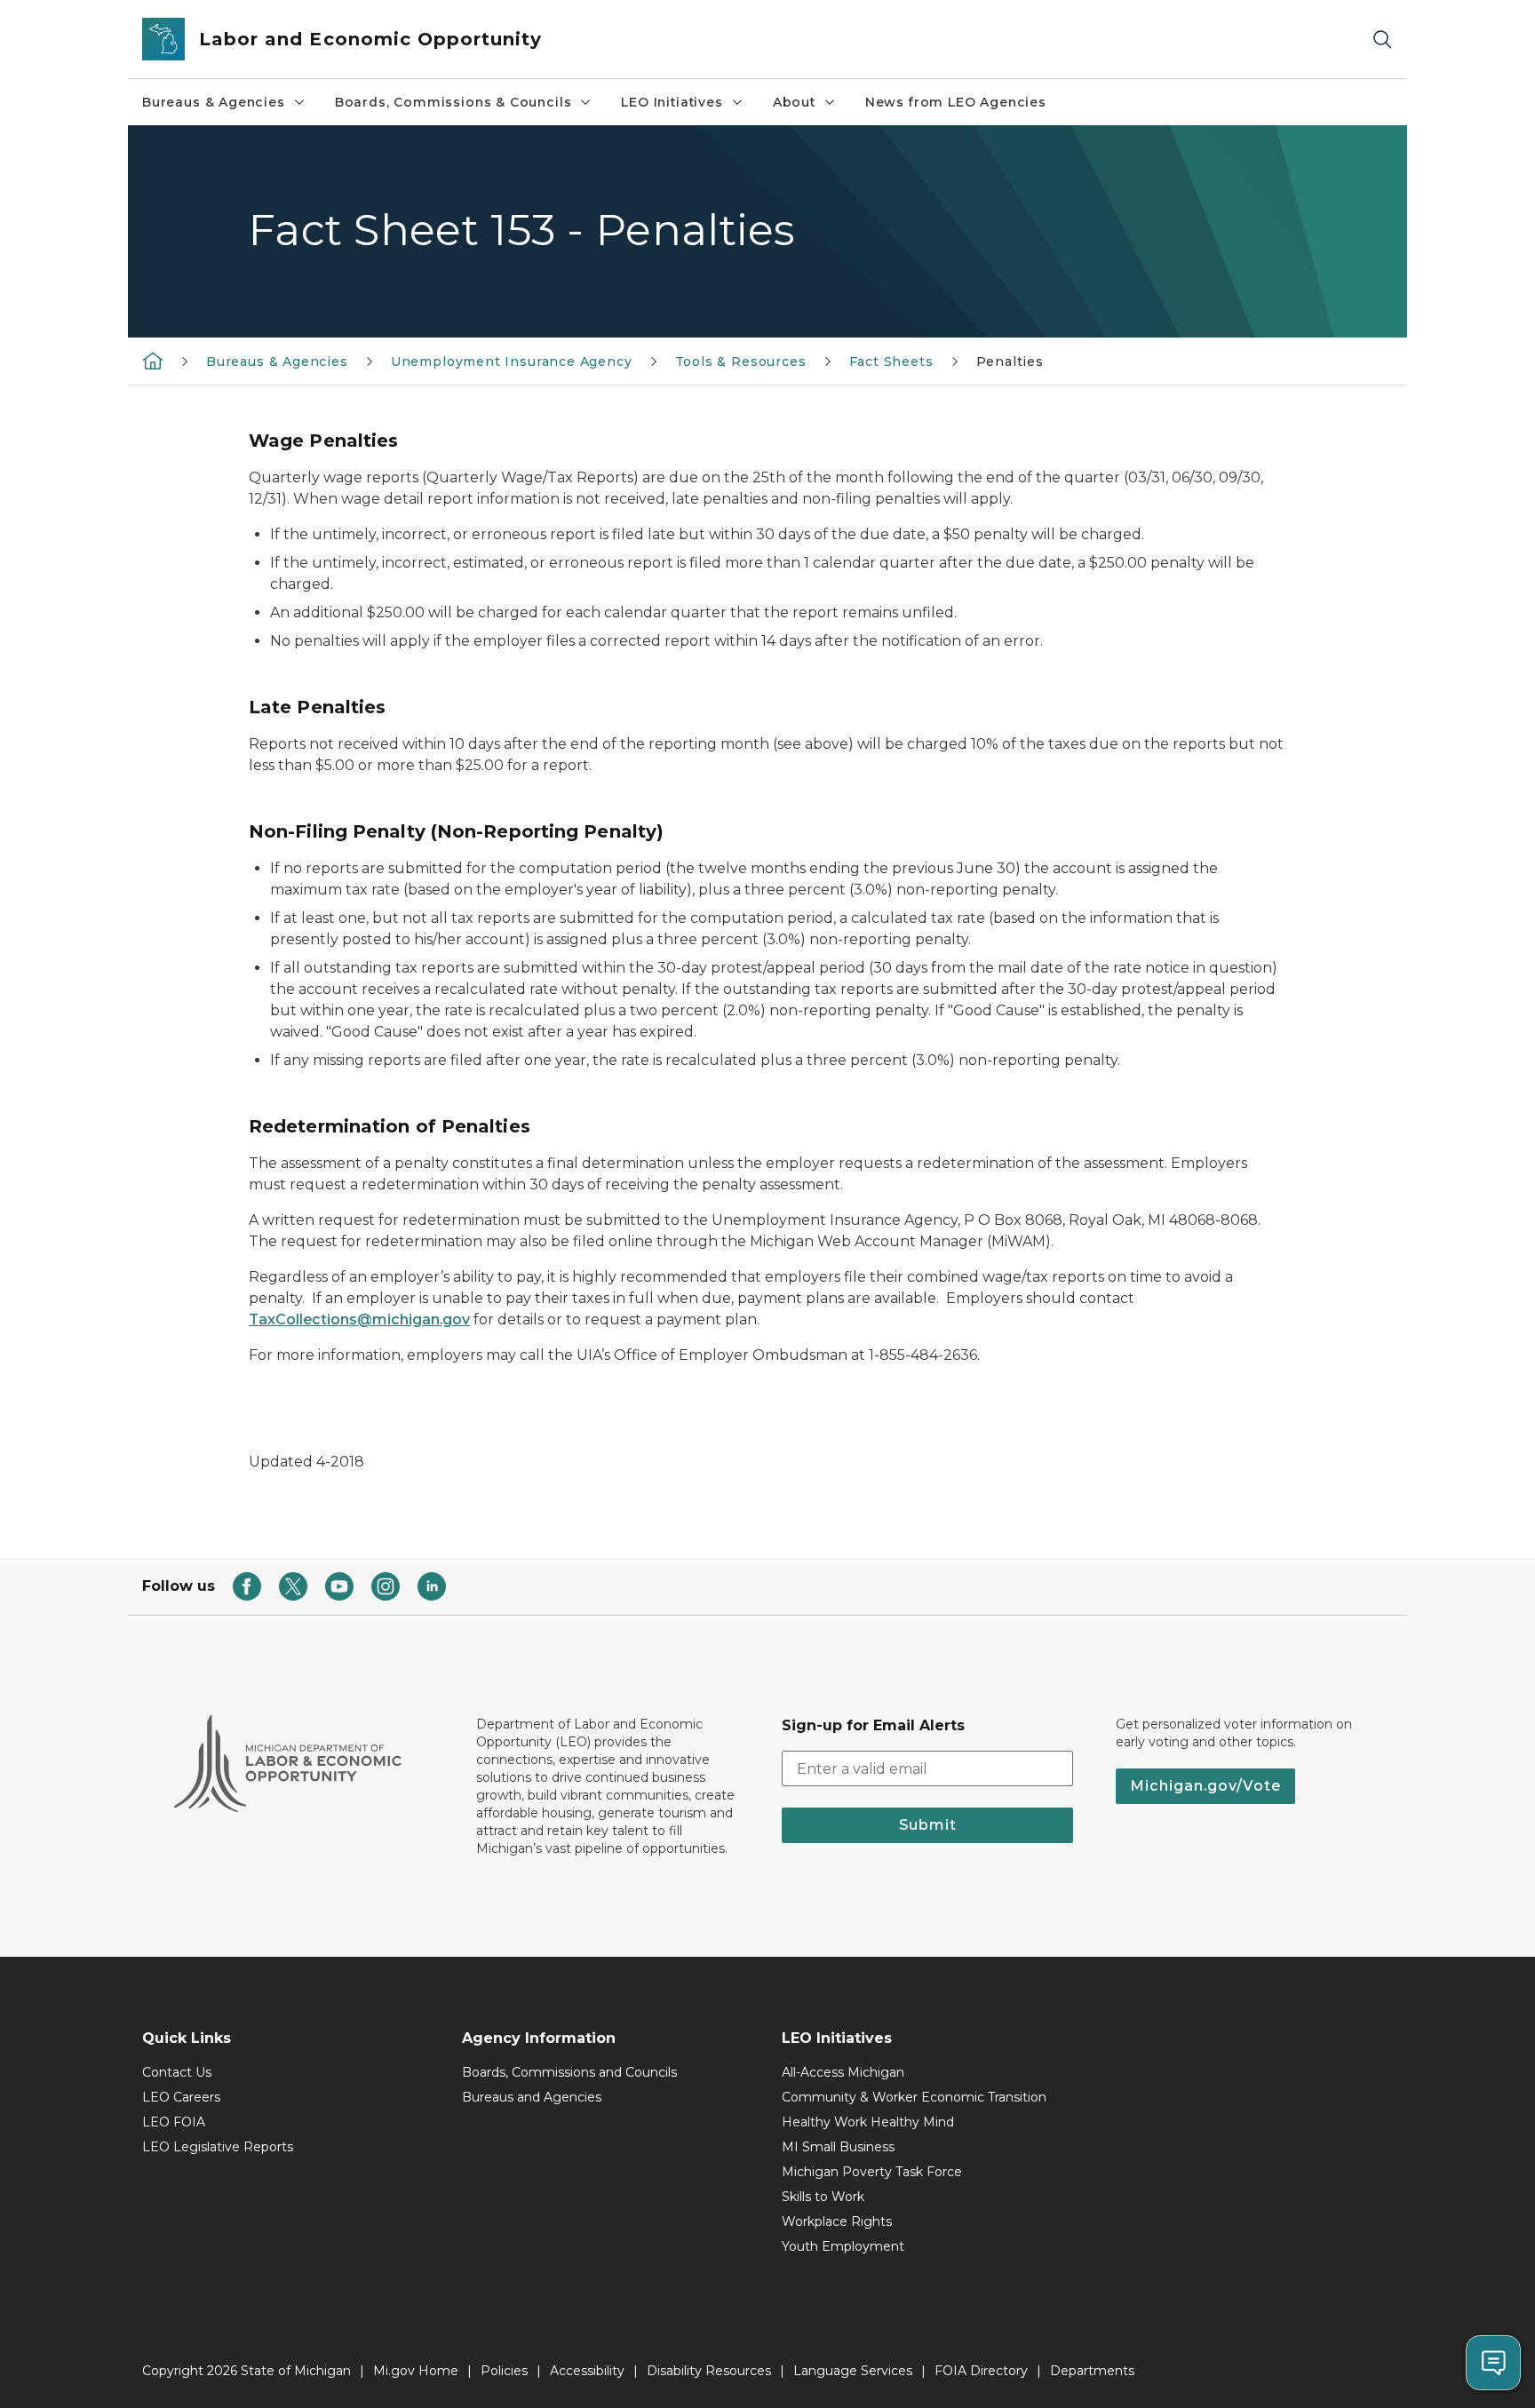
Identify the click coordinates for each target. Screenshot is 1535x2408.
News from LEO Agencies (956, 102)
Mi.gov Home (416, 2371)
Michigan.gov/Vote (1205, 1786)
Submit (928, 1825)
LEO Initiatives (672, 102)
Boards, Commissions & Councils (453, 102)
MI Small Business (838, 2147)
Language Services (853, 2371)
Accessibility (587, 2371)
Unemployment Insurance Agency (512, 362)
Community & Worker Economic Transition (914, 2097)
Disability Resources (709, 2371)
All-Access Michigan (843, 2072)
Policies (504, 2371)
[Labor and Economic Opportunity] (153, 361)
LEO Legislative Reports (218, 2147)
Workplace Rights (837, 2221)
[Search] (1382, 40)
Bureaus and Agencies (532, 2097)
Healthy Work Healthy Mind (868, 2122)
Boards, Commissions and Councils (569, 2072)
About (794, 102)
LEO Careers (181, 2097)
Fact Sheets (891, 362)
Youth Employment (843, 2246)
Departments (1092, 2371)
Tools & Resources (741, 362)
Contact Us (177, 2072)
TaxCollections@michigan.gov (359, 1319)
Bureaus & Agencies (214, 102)
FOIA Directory (981, 2371)
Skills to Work (823, 2197)
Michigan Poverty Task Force (872, 2172)
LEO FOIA (174, 2122)
